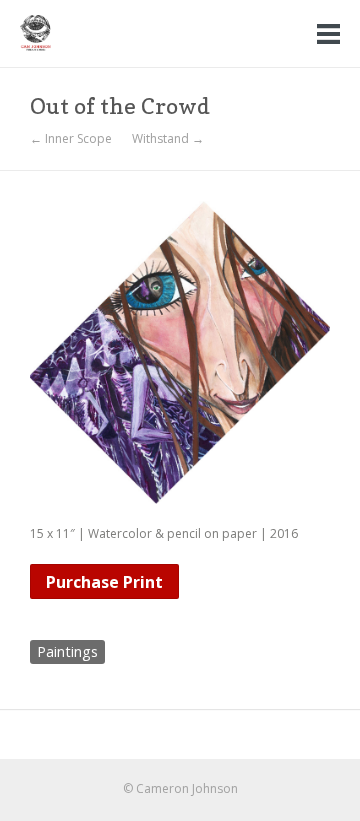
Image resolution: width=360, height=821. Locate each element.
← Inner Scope (71, 139)
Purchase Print (104, 582)
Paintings (67, 651)
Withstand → (168, 139)
